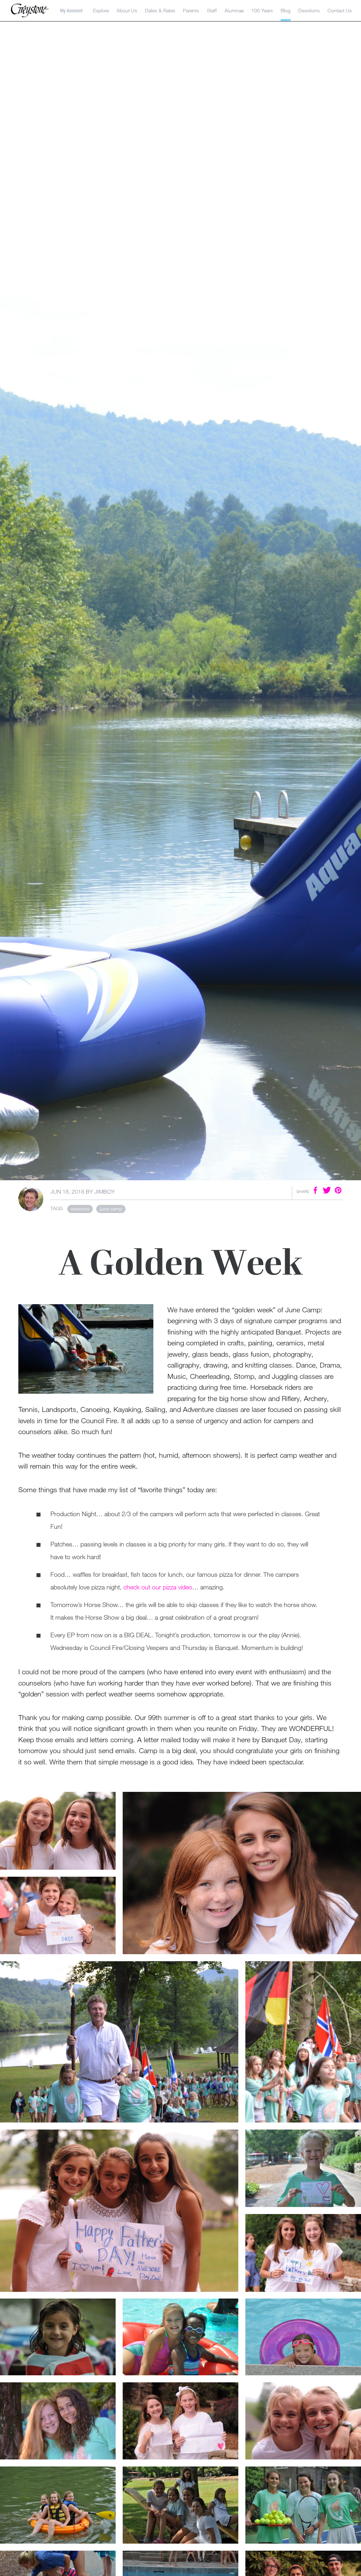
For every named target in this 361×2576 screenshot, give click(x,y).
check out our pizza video (158, 1587)
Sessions (80, 1209)
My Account (71, 11)
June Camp (111, 1209)
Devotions (309, 10)
